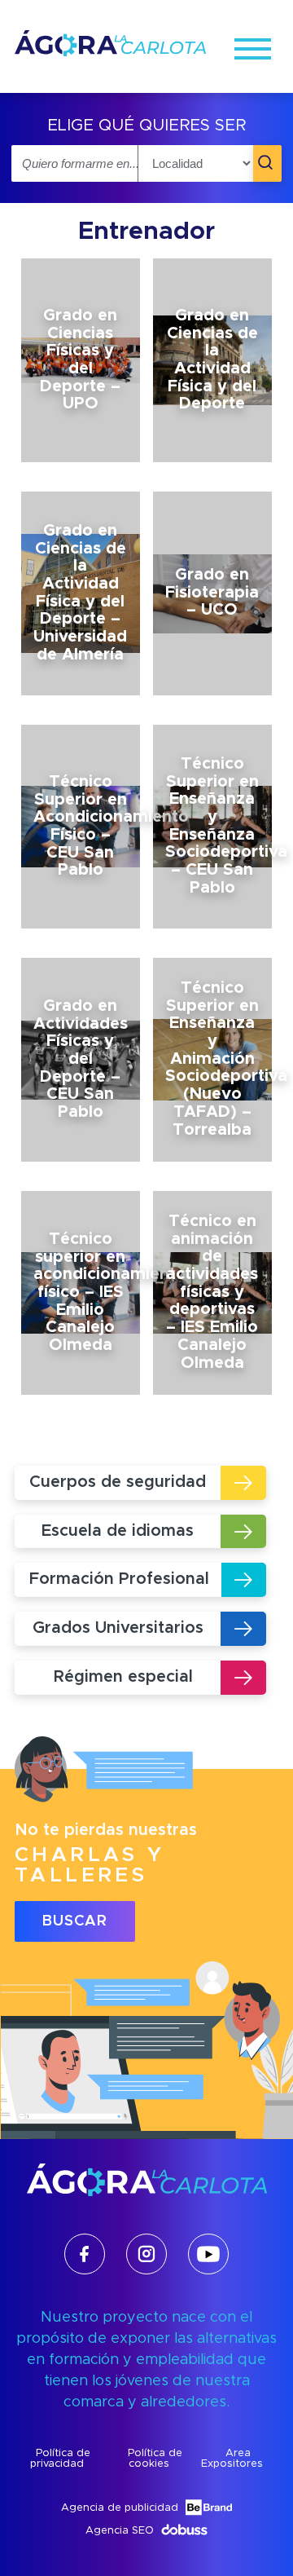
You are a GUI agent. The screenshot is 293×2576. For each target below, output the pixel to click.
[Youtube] (208, 2254)
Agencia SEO (120, 2531)
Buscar (75, 1921)
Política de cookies (155, 2459)
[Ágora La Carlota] (110, 55)
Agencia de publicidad (120, 2508)
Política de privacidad (60, 2459)
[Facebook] (85, 2254)
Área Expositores (232, 2459)
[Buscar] (267, 163)
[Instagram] (146, 2254)
